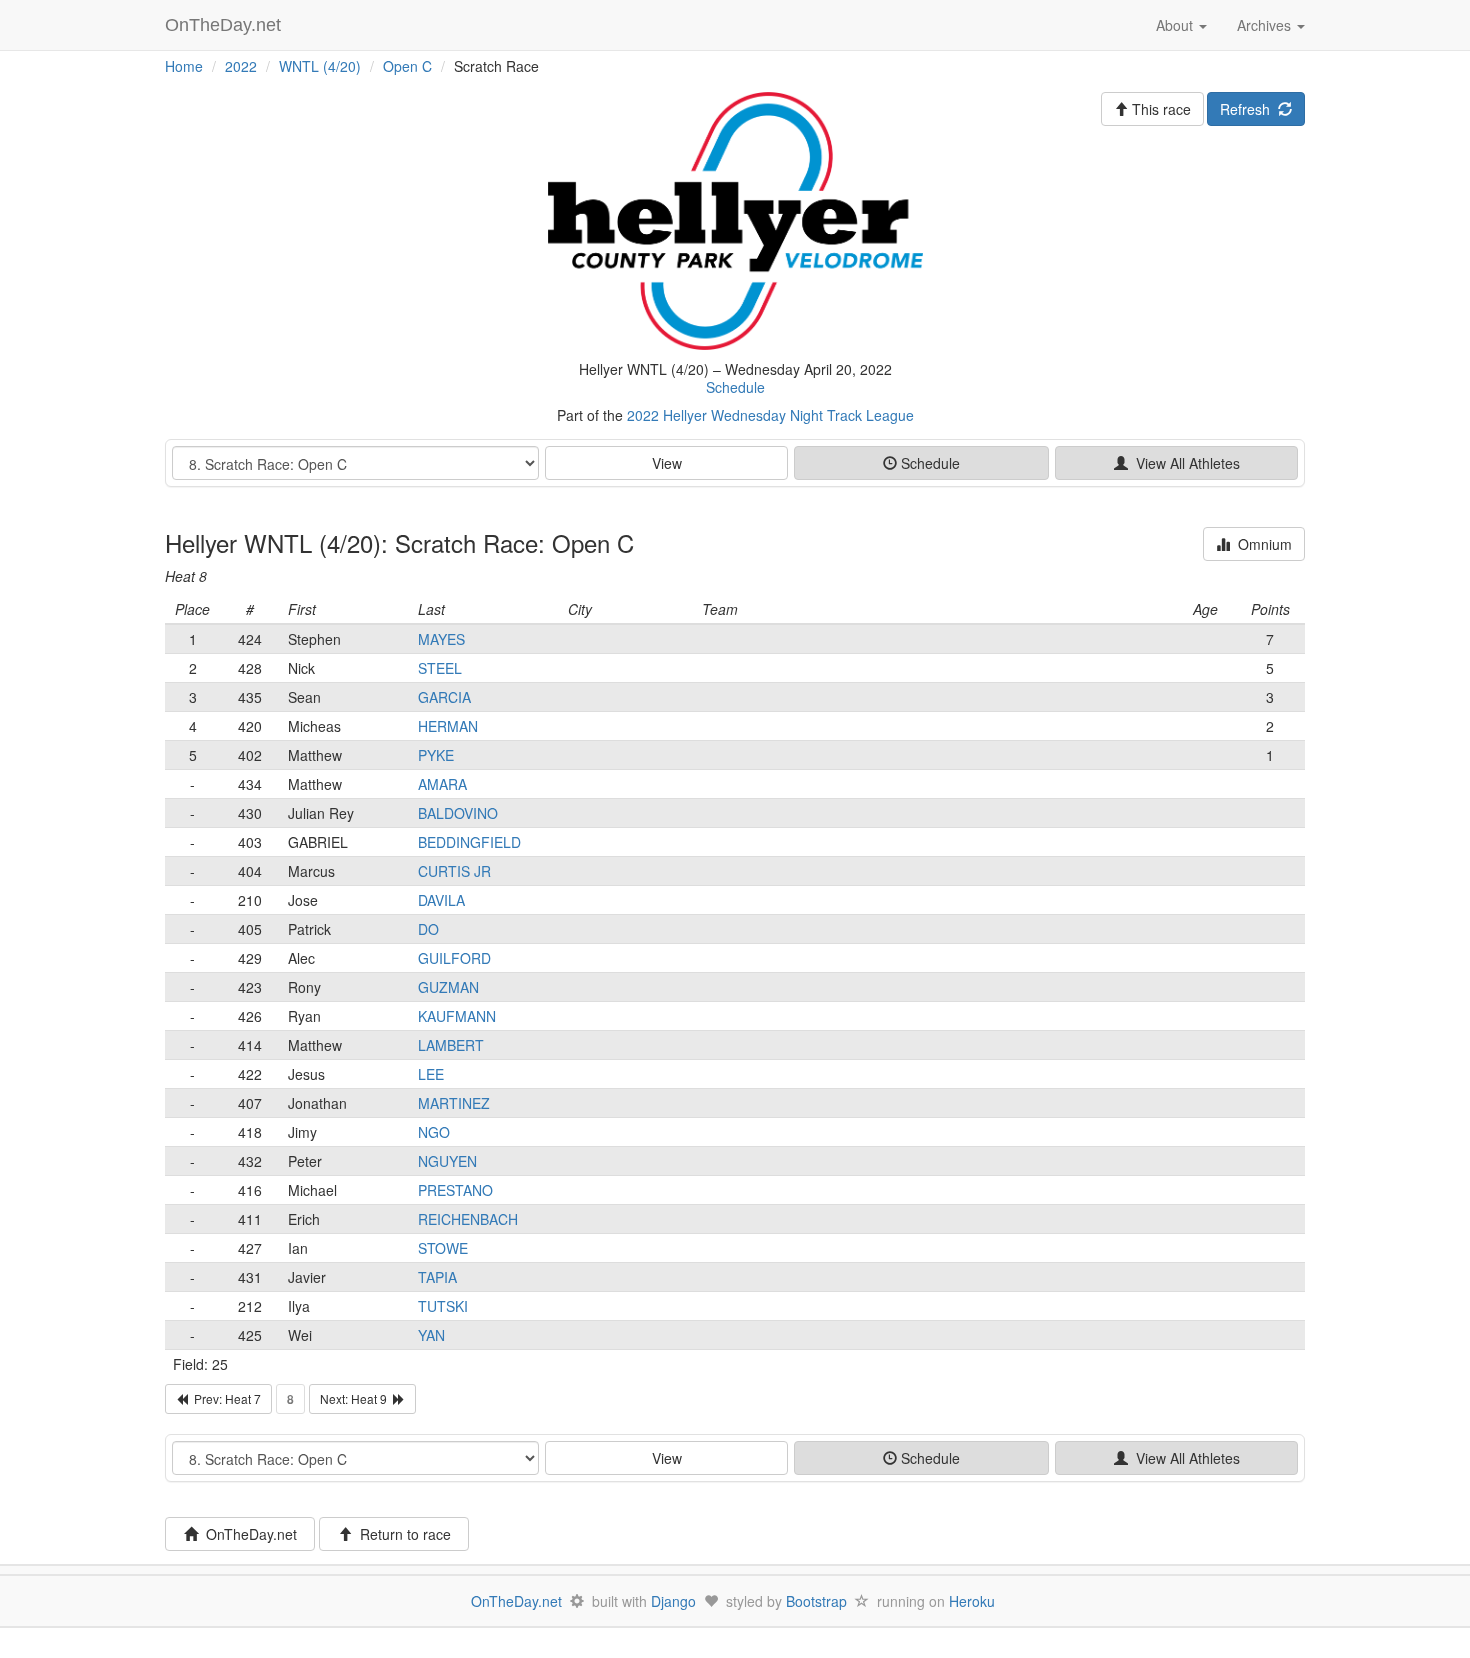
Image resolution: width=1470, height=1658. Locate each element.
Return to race (401, 1534)
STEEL (440, 668)
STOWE (443, 1248)
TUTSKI (443, 1306)
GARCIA (444, 697)
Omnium (1261, 544)
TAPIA (437, 1277)
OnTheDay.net (225, 25)
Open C (407, 66)
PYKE (436, 755)
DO (428, 929)
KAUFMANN (457, 1016)
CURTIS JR (454, 871)
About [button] (1176, 25)
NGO (434, 1132)
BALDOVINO (458, 813)
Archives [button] (1266, 25)
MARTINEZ (454, 1103)
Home (184, 66)
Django (673, 1601)
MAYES (441, 639)
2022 (241, 66)
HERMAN (448, 726)
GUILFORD (454, 958)
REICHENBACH (468, 1219)
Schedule (735, 387)
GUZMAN (448, 987)
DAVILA (441, 900)
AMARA (442, 784)
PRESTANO (455, 1190)
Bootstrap (816, 1601)
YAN (431, 1335)
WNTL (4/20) (320, 66)
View (667, 463)
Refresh (1249, 109)
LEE (431, 1074)
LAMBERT (451, 1045)
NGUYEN (447, 1161)
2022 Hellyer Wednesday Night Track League (770, 415)
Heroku (972, 1601)
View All (1184, 463)
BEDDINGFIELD (469, 842)
